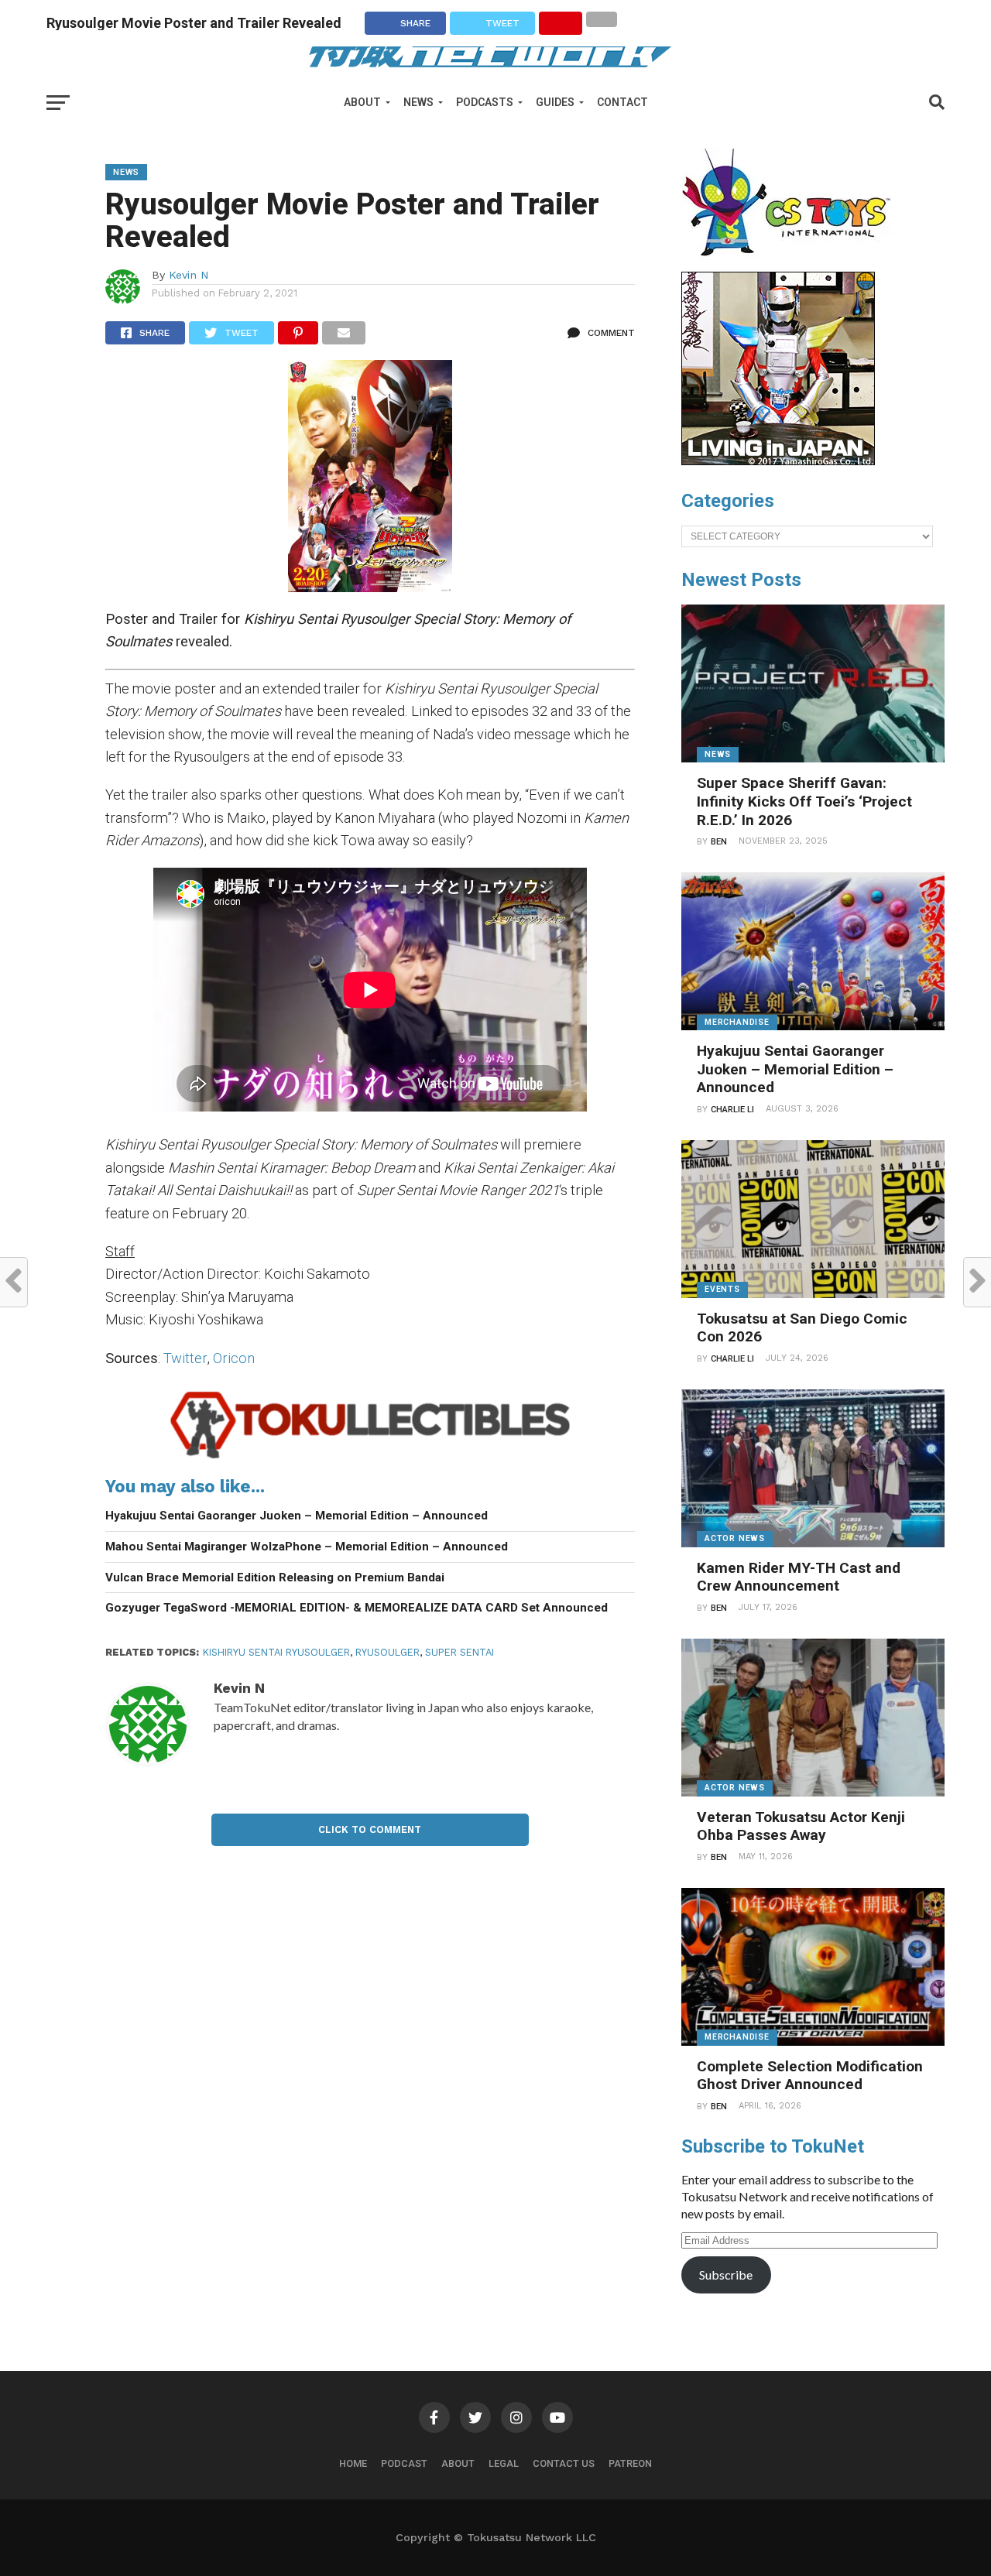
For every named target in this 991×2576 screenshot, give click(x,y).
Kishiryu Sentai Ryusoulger (276, 1652)
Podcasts (485, 102)
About (362, 102)
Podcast (404, 2463)
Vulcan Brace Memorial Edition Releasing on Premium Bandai (275, 1577)
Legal (504, 2463)
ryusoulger (387, 1652)
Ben (719, 842)
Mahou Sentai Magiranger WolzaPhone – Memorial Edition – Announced (307, 1547)
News (418, 102)
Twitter (185, 1358)
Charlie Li (732, 1110)
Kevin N (189, 275)
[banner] (778, 461)
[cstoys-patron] (792, 264)
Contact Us (564, 2463)
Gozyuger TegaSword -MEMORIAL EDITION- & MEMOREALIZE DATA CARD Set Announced (357, 1608)
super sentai (459, 1652)
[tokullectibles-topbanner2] (370, 1458)
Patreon (630, 2463)
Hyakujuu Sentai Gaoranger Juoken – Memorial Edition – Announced (297, 1516)
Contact (622, 102)
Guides (555, 102)
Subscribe (726, 2275)
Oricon (234, 1358)
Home (353, 2463)
